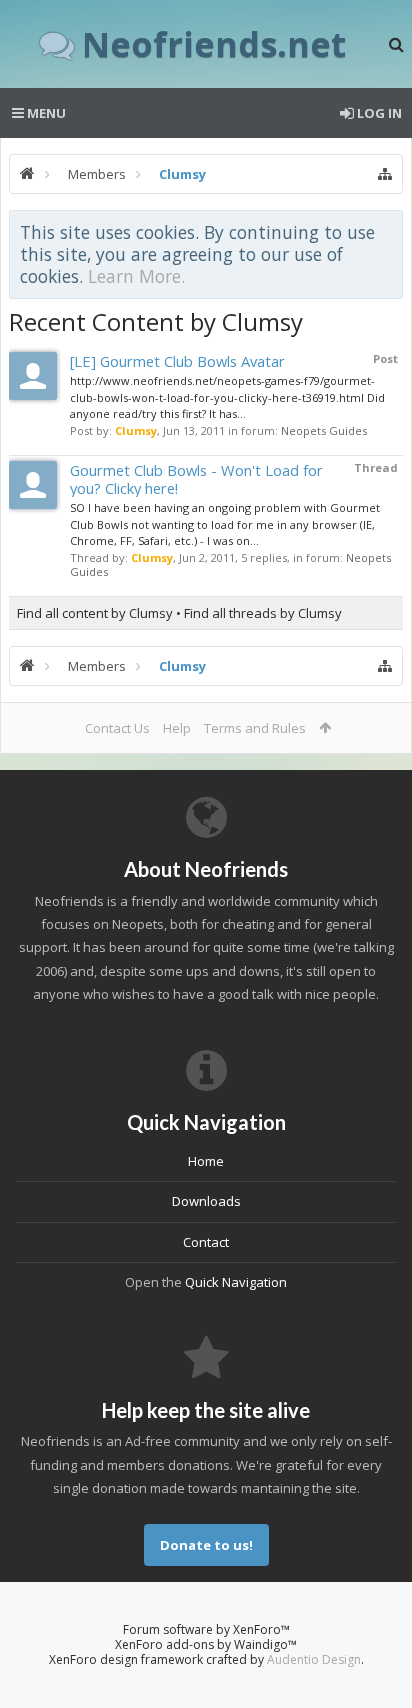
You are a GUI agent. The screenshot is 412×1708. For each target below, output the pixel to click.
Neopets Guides (324, 430)
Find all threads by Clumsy (263, 613)
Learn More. (136, 276)
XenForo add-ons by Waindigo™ (206, 1644)
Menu (45, 113)
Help (177, 728)
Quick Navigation (236, 1282)
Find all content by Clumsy (95, 613)
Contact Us (117, 728)
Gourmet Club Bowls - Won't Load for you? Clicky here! (196, 479)
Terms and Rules (255, 728)
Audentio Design (314, 1659)
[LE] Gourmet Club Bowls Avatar (177, 361)
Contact (206, 1242)
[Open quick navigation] (385, 174)
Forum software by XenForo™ (206, 1629)
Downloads (206, 1201)
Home (206, 1161)
